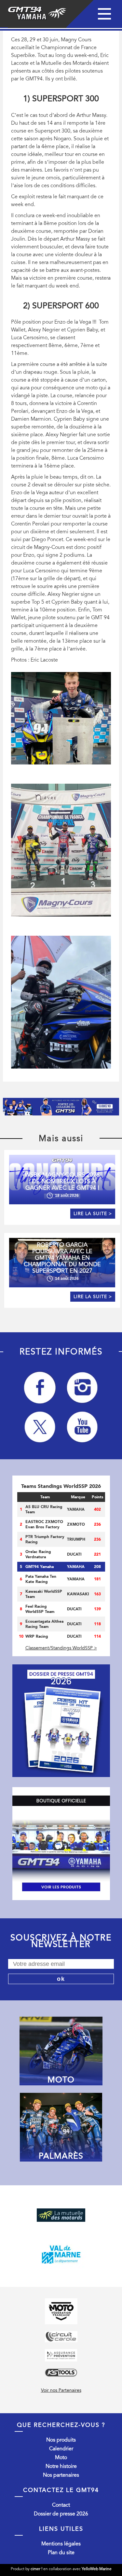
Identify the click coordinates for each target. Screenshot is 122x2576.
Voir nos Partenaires (61, 2390)
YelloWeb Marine (97, 2569)
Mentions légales (61, 2544)
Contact (61, 2505)
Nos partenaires (61, 2475)
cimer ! (36, 2569)
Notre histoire (61, 2466)
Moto (61, 2457)
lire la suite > (93, 1214)
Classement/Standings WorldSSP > (61, 1648)
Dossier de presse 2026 (61, 2514)
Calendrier (61, 2449)
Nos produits (61, 2440)
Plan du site (61, 2553)
